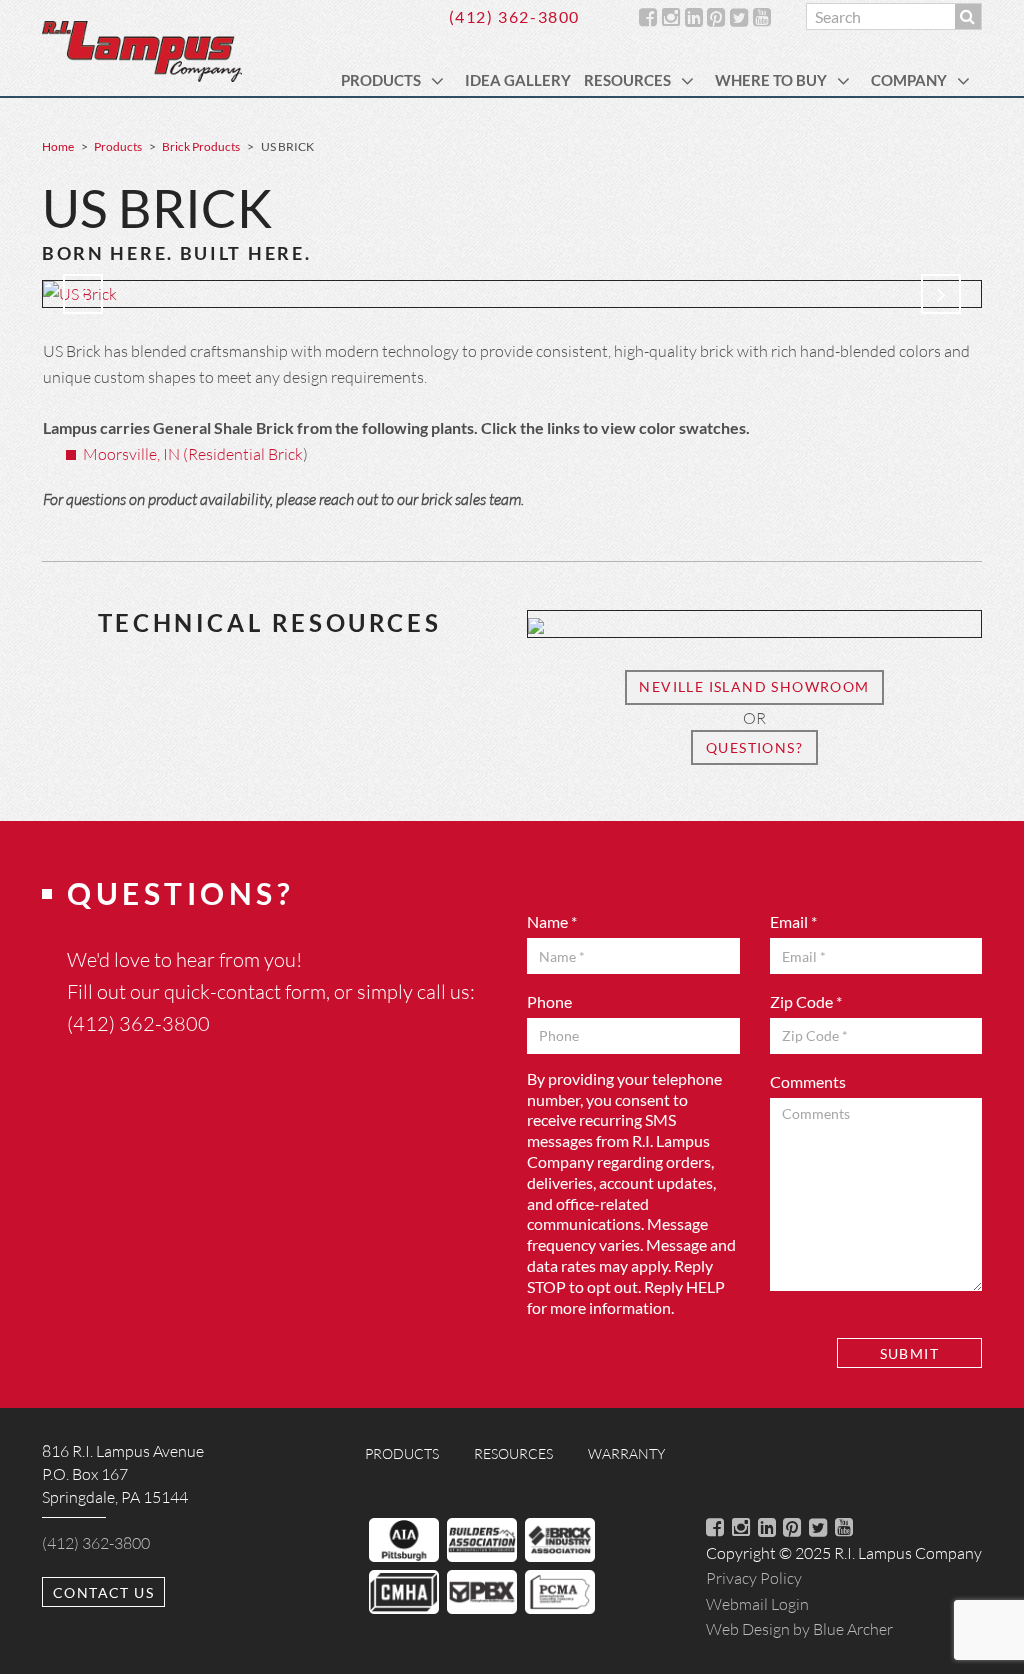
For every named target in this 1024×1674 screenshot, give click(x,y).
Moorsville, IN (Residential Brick (193, 453)
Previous (83, 294)
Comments (808, 1081)
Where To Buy (771, 80)
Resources (627, 80)
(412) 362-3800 (514, 16)
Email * (793, 921)
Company (909, 80)
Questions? (754, 747)
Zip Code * (806, 1001)
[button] (441, 80)
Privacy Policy (754, 1577)
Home (58, 146)
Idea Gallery (518, 80)
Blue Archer (799, 1628)
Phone (549, 1001)
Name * (552, 921)
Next (941, 294)
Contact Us (103, 1592)
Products (381, 80)
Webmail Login (757, 1603)
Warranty (626, 1453)
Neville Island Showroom (754, 686)
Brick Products (201, 146)
